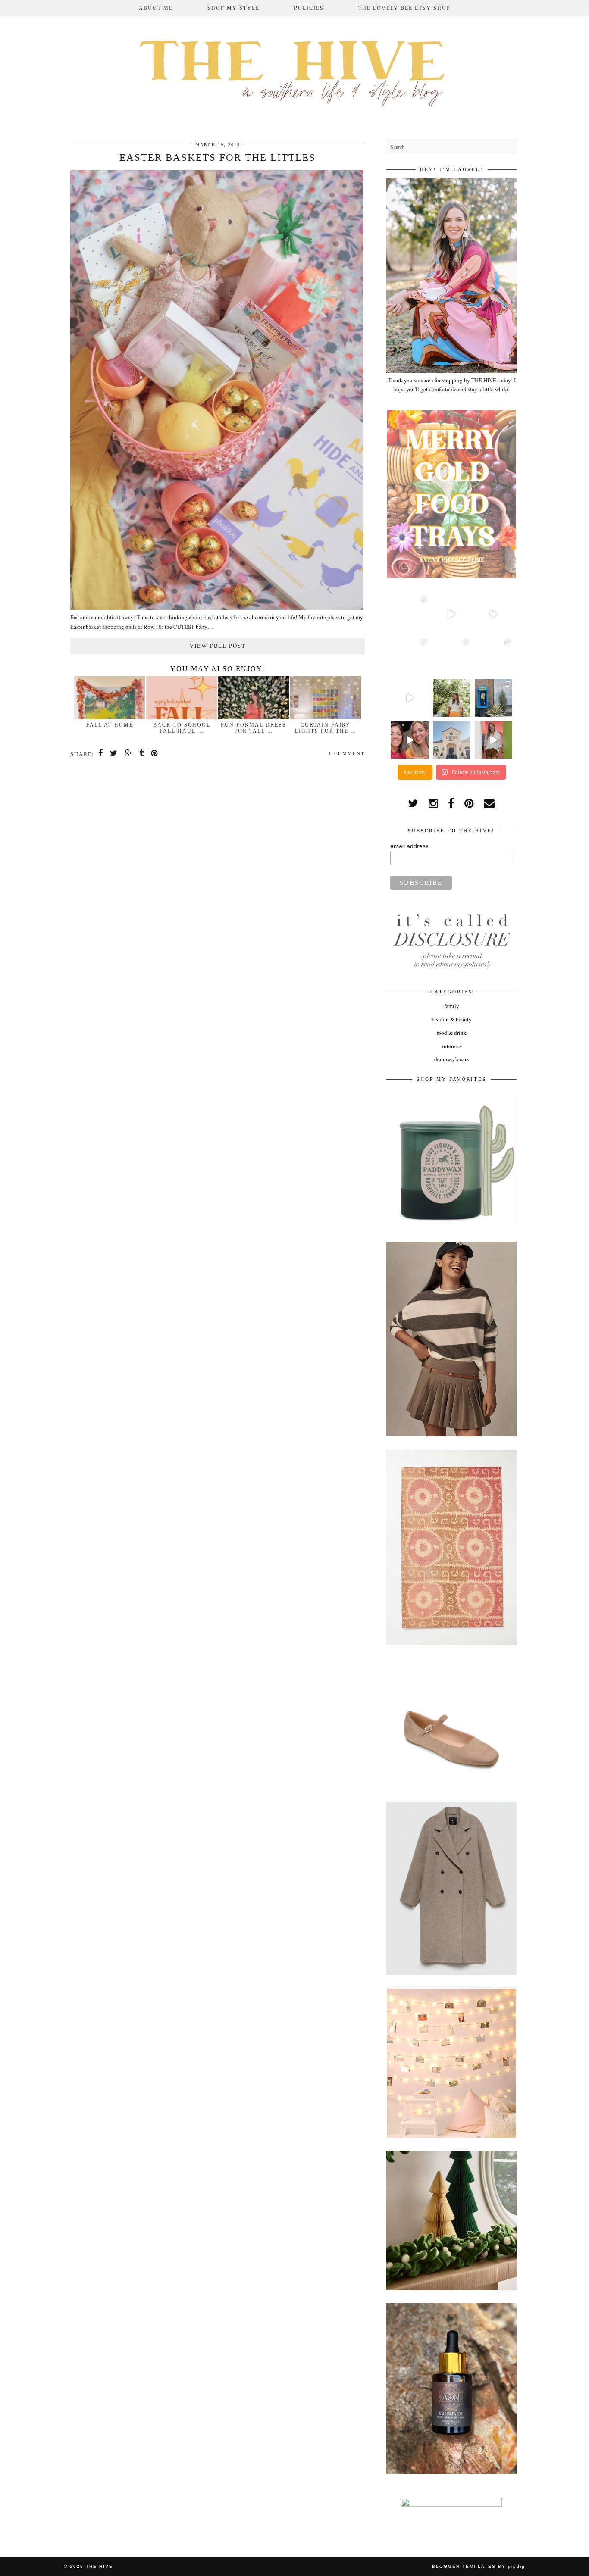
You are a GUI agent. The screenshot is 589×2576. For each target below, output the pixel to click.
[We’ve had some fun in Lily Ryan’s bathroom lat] (452, 656)
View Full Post (218, 646)
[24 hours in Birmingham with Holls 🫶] (493, 698)
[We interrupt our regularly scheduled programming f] (493, 740)
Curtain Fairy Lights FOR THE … (326, 728)
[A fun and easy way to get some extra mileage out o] (409, 698)
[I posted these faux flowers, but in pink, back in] (409, 614)
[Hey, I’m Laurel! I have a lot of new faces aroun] (452, 698)
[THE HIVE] (294, 71)
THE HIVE (99, 2566)
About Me (156, 8)
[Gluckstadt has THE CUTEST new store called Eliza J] (409, 656)
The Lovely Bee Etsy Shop (404, 8)
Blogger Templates (464, 2566)
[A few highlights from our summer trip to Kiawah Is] (493, 656)
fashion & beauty (452, 1019)
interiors (452, 1046)
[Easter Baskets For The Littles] (217, 608)
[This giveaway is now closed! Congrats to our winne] (452, 740)
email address (409, 846)
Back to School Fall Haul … (182, 728)
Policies (309, 8)
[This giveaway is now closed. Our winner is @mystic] (409, 740)
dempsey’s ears (451, 1059)
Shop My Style (233, 8)
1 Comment (347, 753)
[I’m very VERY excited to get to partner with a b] (452, 614)
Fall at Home (110, 725)
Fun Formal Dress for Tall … (254, 728)
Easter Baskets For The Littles (218, 158)
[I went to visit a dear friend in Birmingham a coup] (493, 614)
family (452, 1006)
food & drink (452, 1033)
